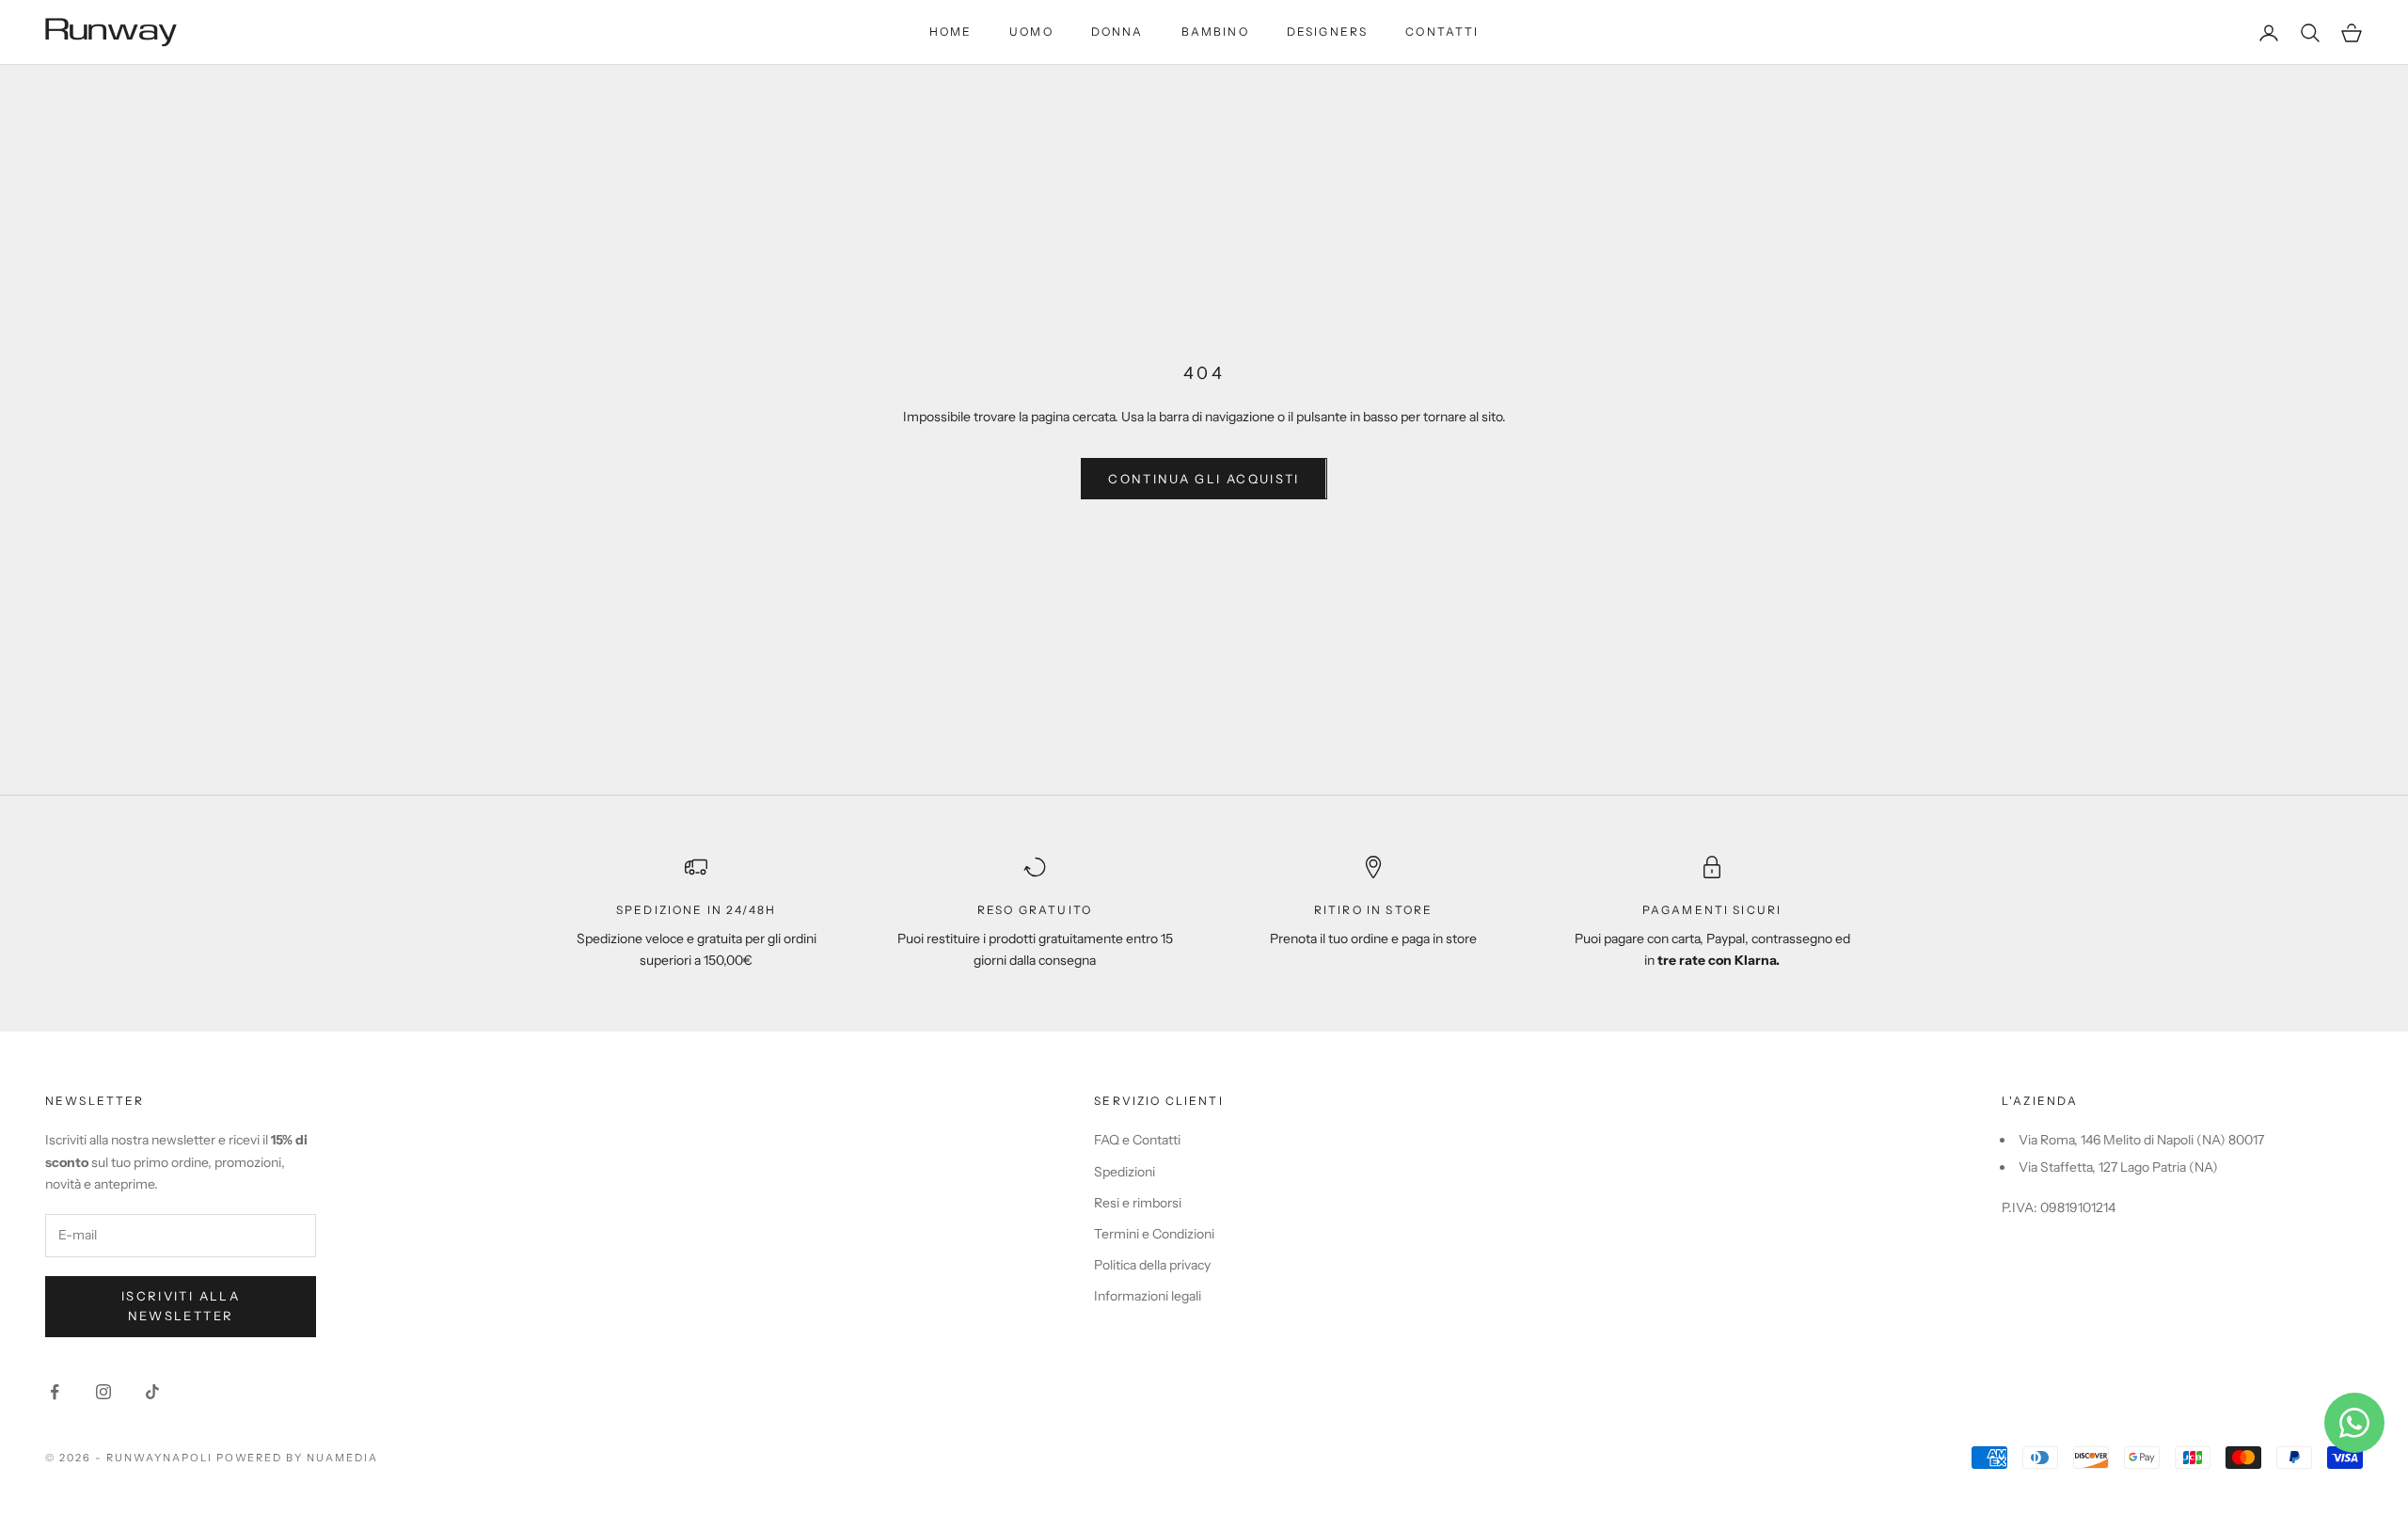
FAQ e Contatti (1137, 1140)
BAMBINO (1215, 32)
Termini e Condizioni (1154, 1234)
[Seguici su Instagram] (103, 1392)
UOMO (1031, 32)
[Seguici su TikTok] (152, 1392)
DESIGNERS (1327, 32)
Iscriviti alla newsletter (181, 1306)
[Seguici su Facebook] (55, 1392)
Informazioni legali (1148, 1296)
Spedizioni (1125, 1172)
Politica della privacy (1152, 1265)
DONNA (1117, 32)
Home (951, 32)
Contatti (1442, 32)
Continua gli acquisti (1204, 479)
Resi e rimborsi (1138, 1203)
